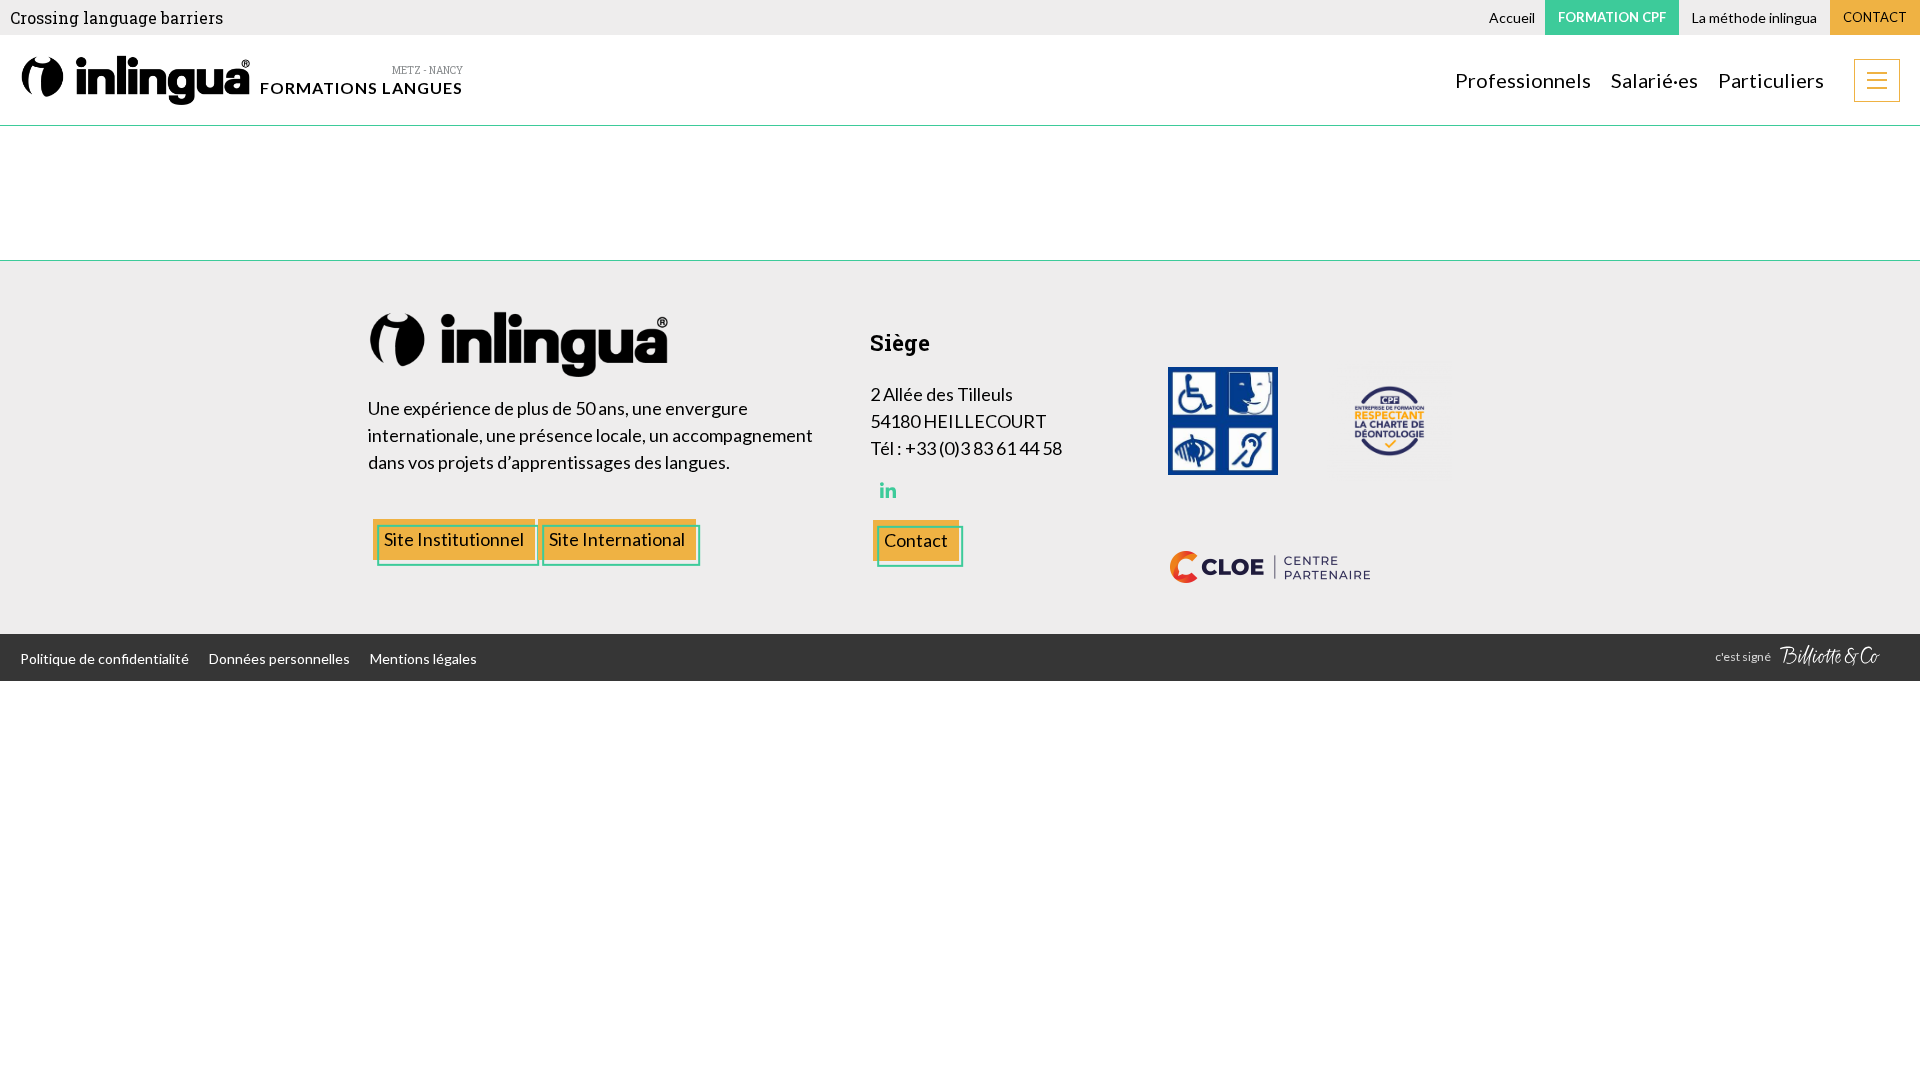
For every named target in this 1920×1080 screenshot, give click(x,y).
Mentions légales (423, 658)
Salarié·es (1654, 80)
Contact (1875, 17)
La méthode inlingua (1754, 17)
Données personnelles (279, 658)
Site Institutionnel (454, 539)
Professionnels (1523, 80)
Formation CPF (1612, 17)
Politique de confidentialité (104, 658)
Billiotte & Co (1830, 657)
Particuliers (1771, 80)
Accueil (1512, 17)
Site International (617, 539)
